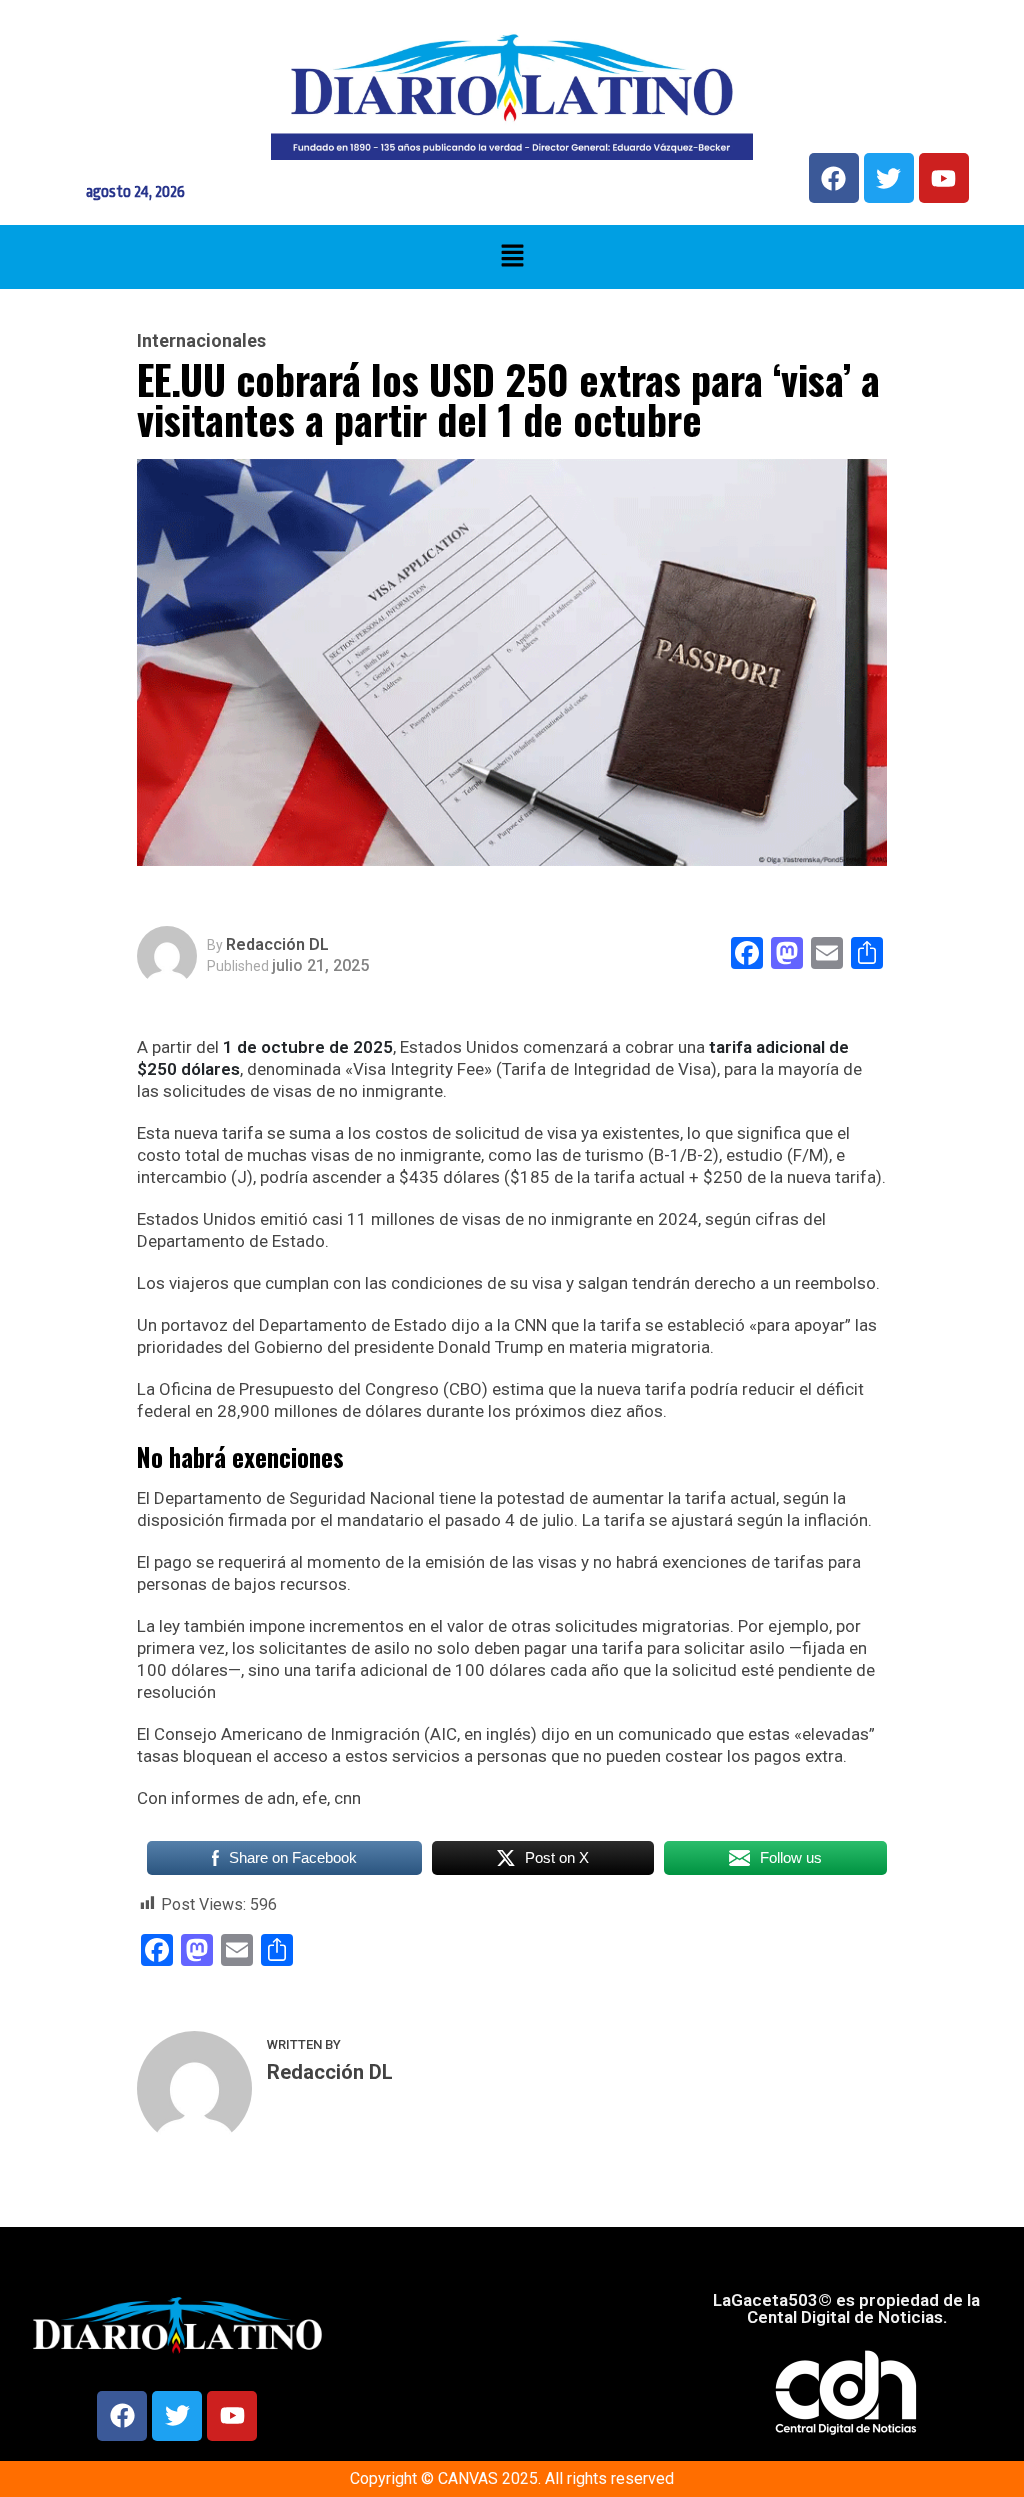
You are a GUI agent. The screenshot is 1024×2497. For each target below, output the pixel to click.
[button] (512, 257)
